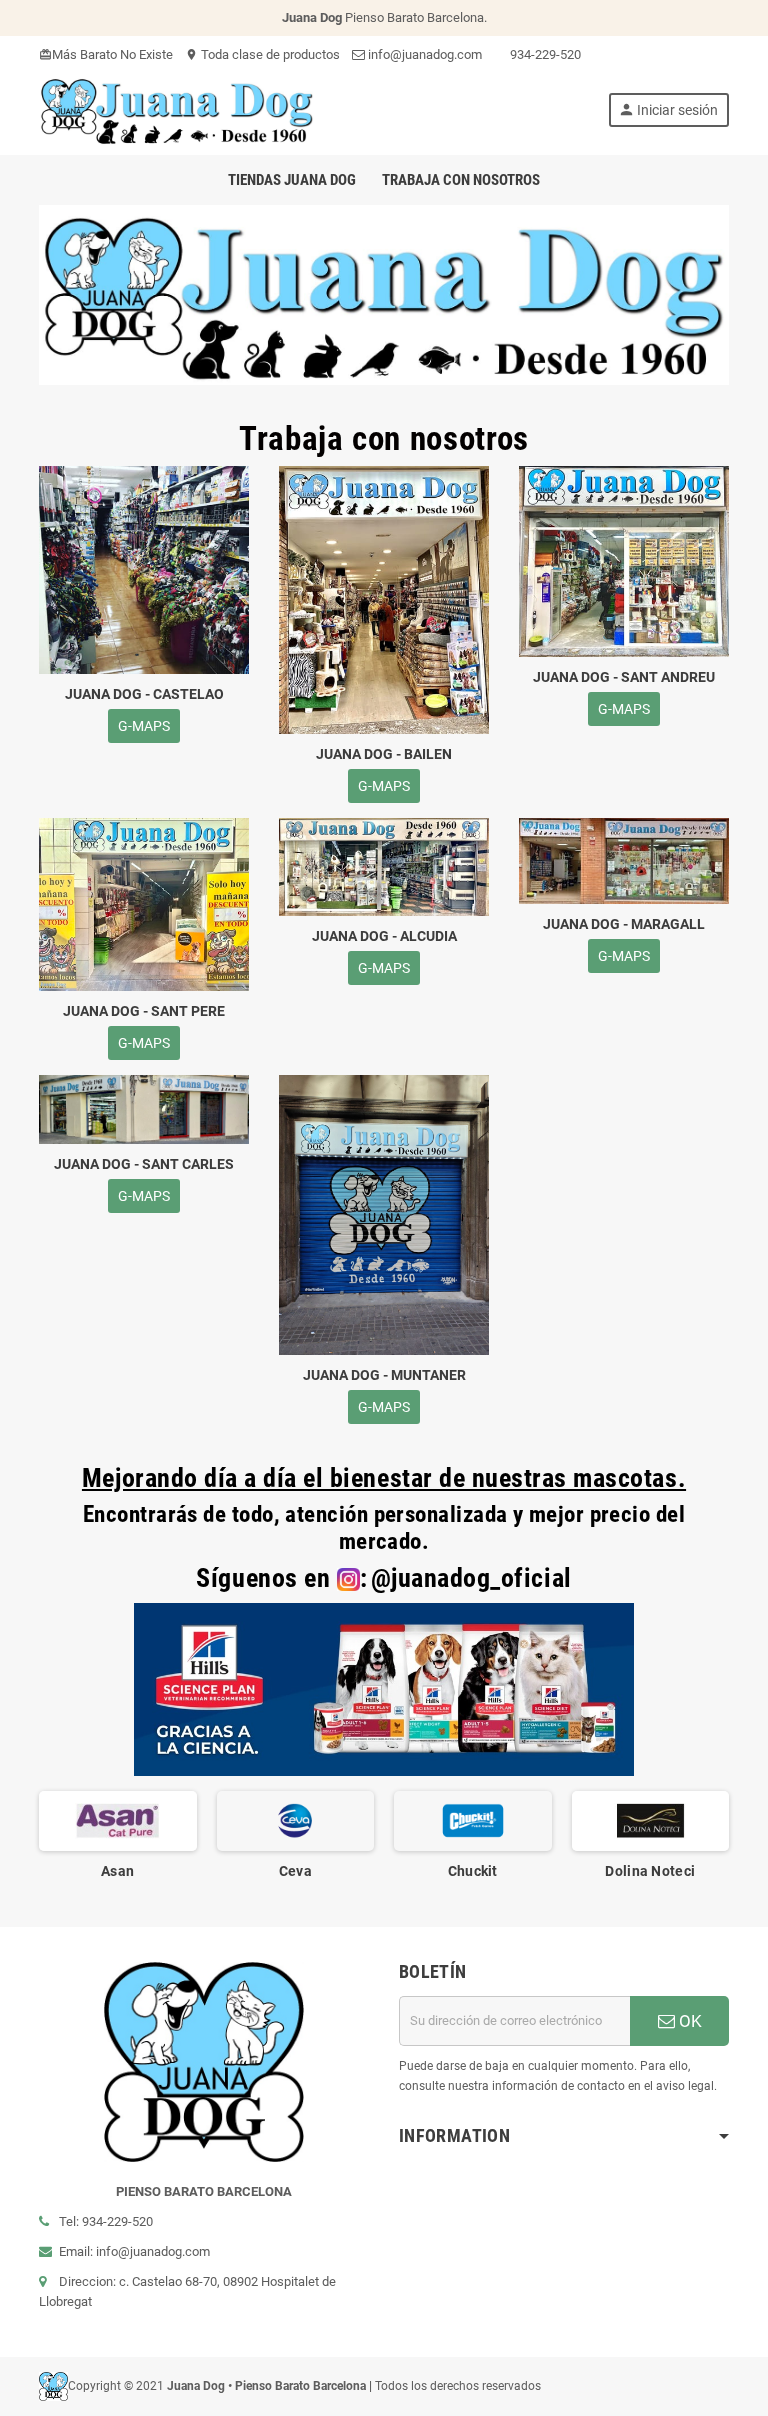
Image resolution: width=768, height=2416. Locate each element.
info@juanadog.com (423, 54)
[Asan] (118, 1819)
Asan (117, 1871)
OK (688, 2021)
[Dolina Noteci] (651, 1819)
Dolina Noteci (650, 1871)
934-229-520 (544, 54)
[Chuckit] (473, 1819)
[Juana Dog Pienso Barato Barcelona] (177, 108)
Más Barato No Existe (106, 54)
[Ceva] (296, 1819)
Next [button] (731, 1833)
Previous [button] (36, 1833)
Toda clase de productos (262, 54)
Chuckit (473, 1871)
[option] (118, 1836)
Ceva (295, 1871)
